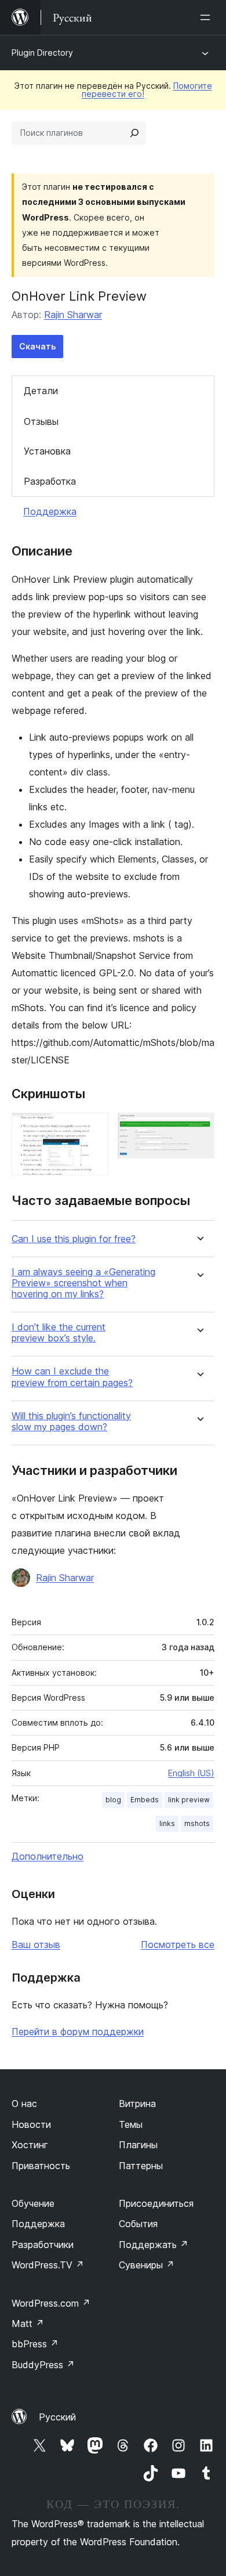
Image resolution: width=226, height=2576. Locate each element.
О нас (24, 2104)
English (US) (191, 1773)
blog (113, 1800)
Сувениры (147, 2265)
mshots (197, 1823)
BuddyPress (43, 2365)
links (167, 1823)
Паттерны (141, 2166)
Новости (31, 2124)
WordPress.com (51, 2303)
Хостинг (30, 2145)
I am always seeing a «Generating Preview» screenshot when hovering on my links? (83, 1283)
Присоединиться (156, 2203)
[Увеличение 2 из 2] (199, 1128)
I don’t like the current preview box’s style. (59, 1333)
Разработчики (43, 2245)
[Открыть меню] (207, 17)
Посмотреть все (178, 1944)
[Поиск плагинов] (134, 133)
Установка (47, 451)
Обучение (33, 2203)
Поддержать (154, 2245)
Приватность (41, 2166)
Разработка (50, 481)
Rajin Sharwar (73, 315)
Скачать (37, 346)
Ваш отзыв (36, 1944)
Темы (131, 2124)
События (138, 2224)
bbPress (35, 2344)
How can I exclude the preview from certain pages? (72, 1377)
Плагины (138, 2145)
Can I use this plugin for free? (74, 1239)
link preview (189, 1800)
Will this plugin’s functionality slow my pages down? (71, 1422)
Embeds (145, 1800)
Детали (41, 391)
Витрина (137, 2104)
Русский (57, 2417)
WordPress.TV (48, 2265)
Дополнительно (48, 1856)
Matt (28, 2324)
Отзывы (41, 421)
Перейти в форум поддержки (78, 2032)
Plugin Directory (42, 53)
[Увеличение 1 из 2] (93, 1128)
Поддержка (50, 511)
